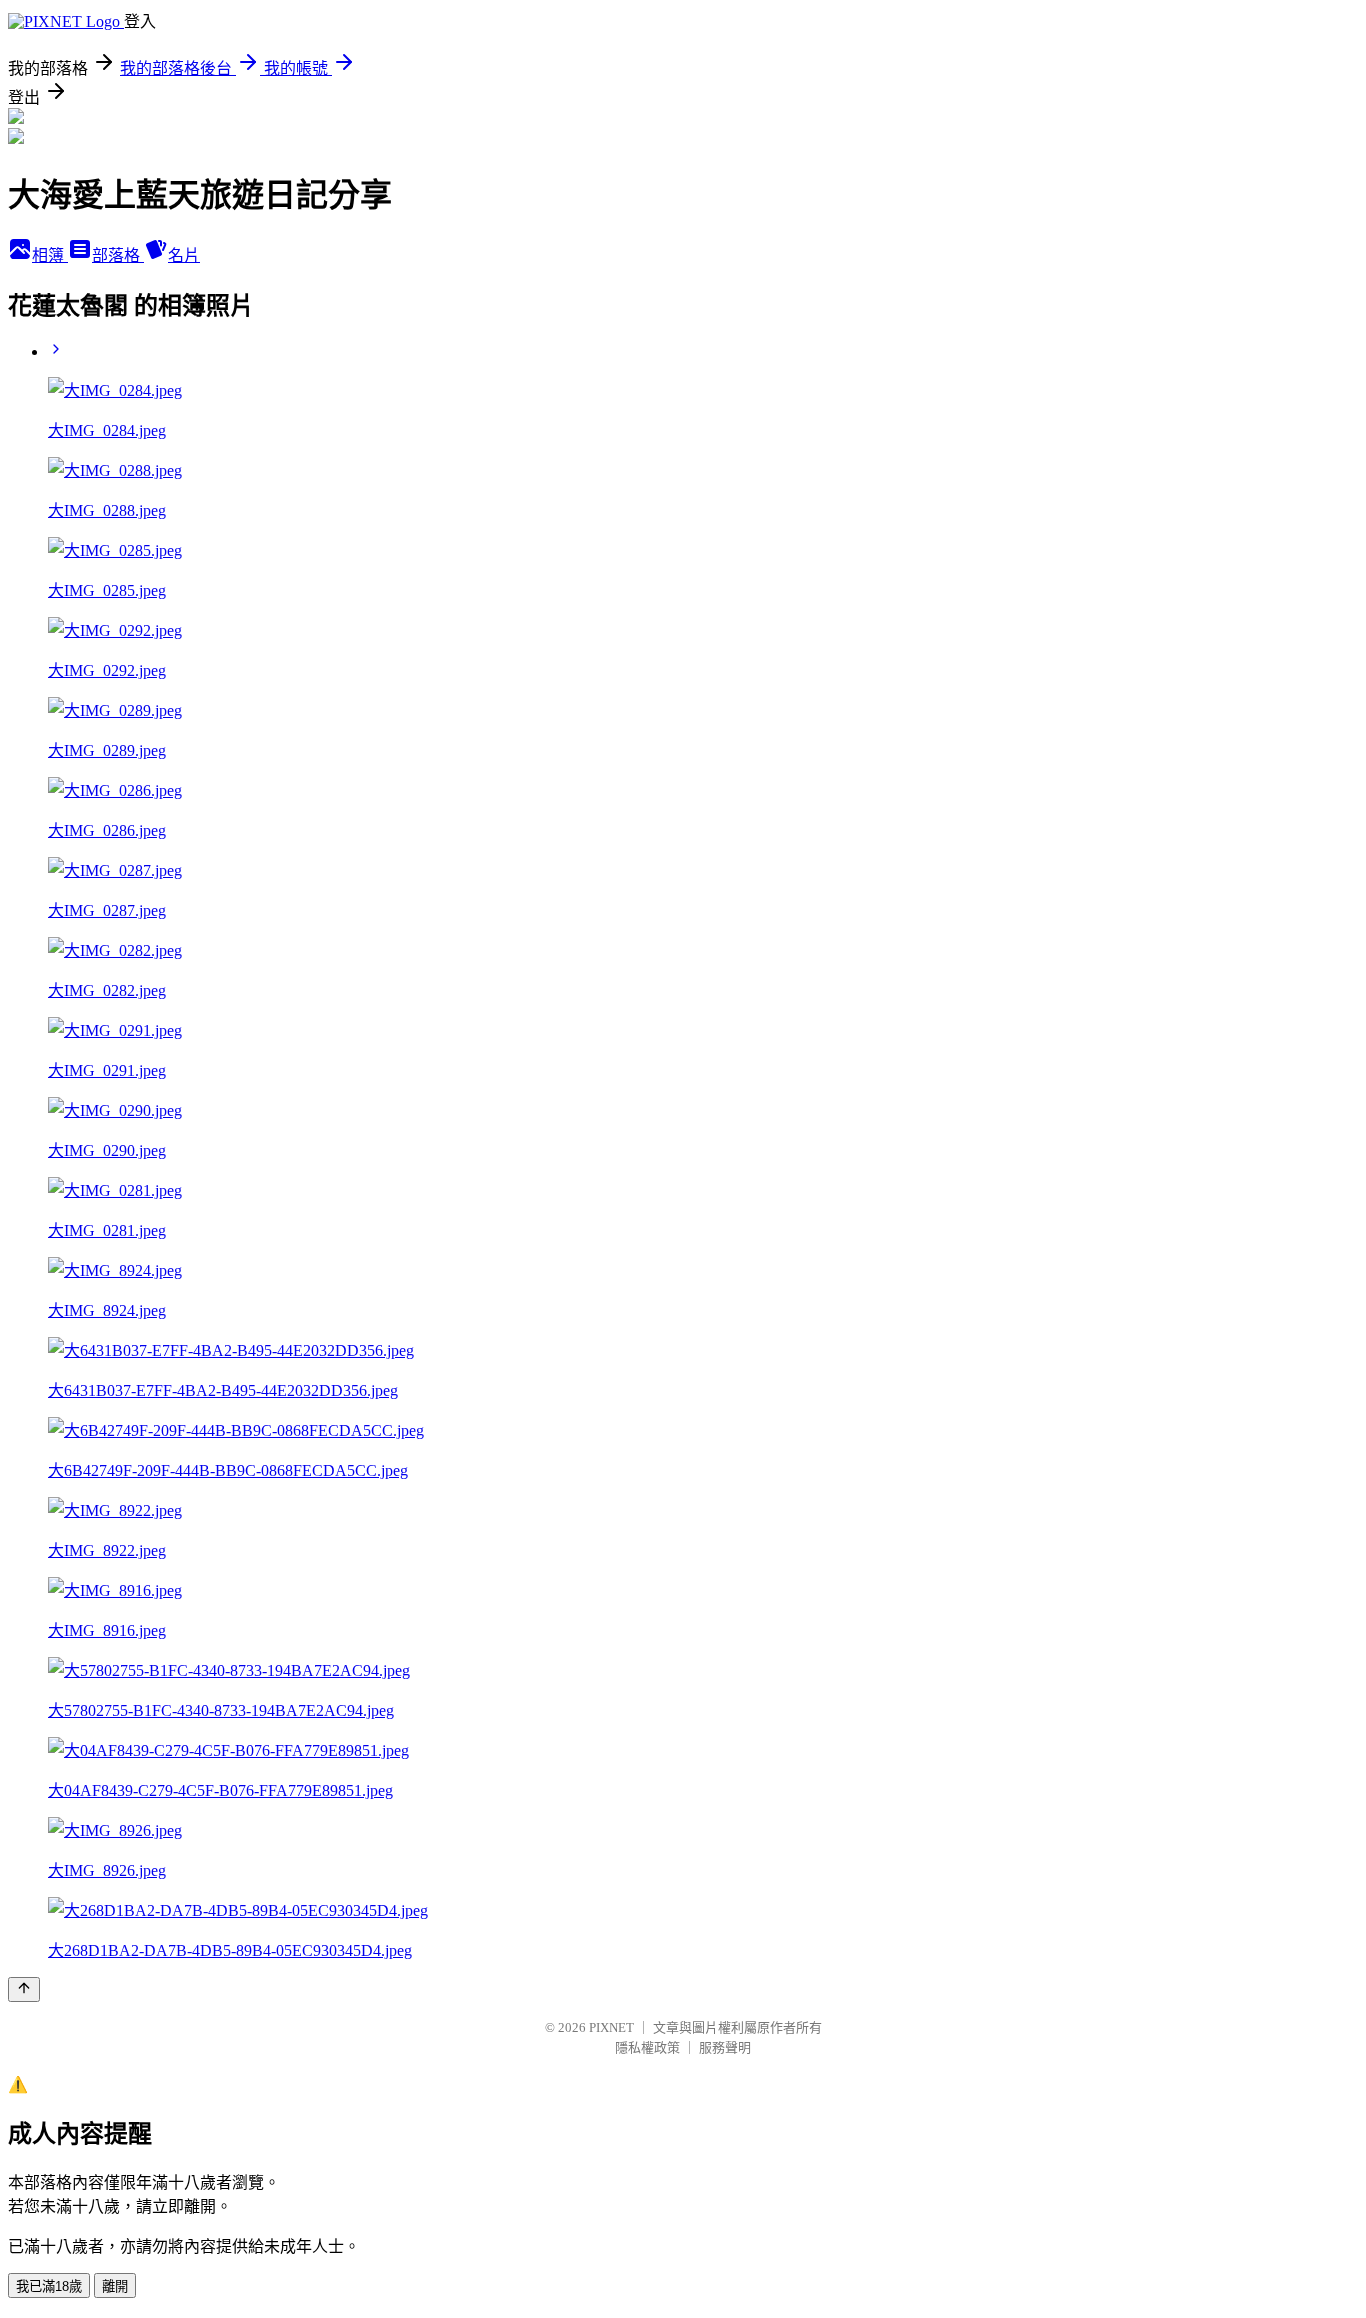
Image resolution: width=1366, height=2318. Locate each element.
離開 (115, 2286)
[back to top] (24, 1989)
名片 (184, 255)
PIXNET (611, 2027)
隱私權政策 (647, 2047)
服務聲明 (725, 2047)
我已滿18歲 (49, 2286)
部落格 (118, 255)
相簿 (50, 255)
